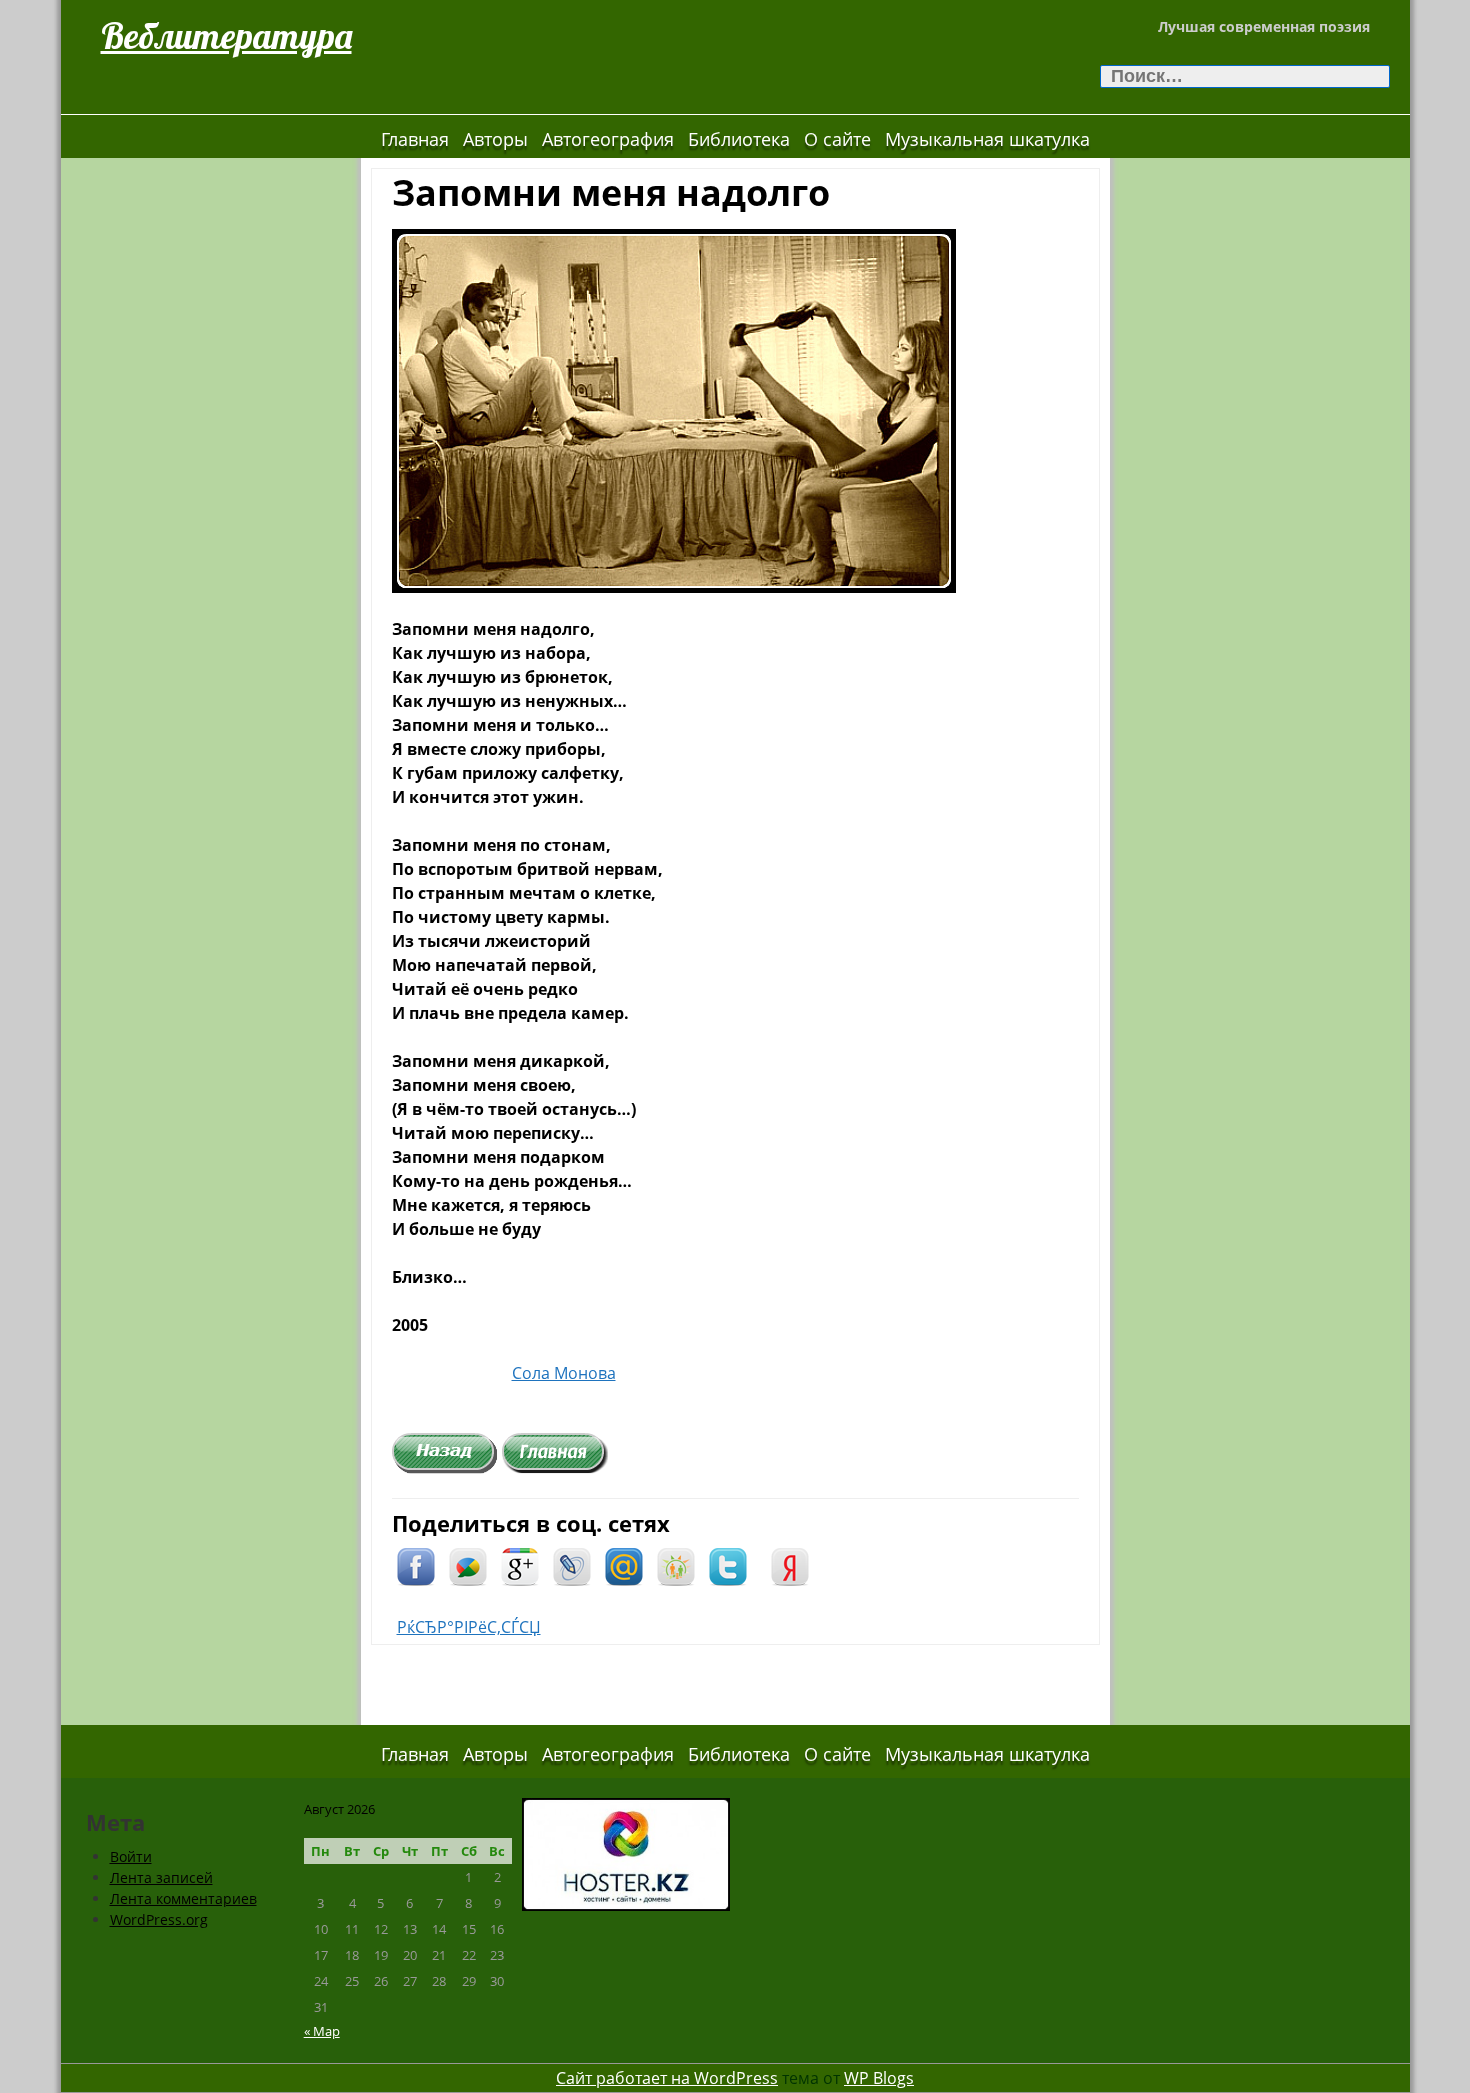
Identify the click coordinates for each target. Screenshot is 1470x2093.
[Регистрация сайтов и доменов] (626, 1852)
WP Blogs (879, 2078)
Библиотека (739, 139)
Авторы (495, 139)
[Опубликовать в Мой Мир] (624, 1565)
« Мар (322, 2031)
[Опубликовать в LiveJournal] (572, 1565)
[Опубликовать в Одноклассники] (676, 1565)
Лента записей (161, 1877)
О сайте (837, 139)
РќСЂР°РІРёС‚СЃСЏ (469, 1627)
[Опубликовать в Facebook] (416, 1565)
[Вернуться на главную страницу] (555, 1452)
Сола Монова (564, 1373)
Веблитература (226, 35)
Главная (415, 139)
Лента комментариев (183, 1898)
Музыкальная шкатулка (987, 139)
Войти (131, 1856)
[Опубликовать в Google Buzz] (468, 1565)
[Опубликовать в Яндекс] (790, 1565)
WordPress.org (159, 1919)
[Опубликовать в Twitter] (728, 1565)
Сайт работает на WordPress (667, 2078)
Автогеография (608, 139)
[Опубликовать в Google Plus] (520, 1565)
